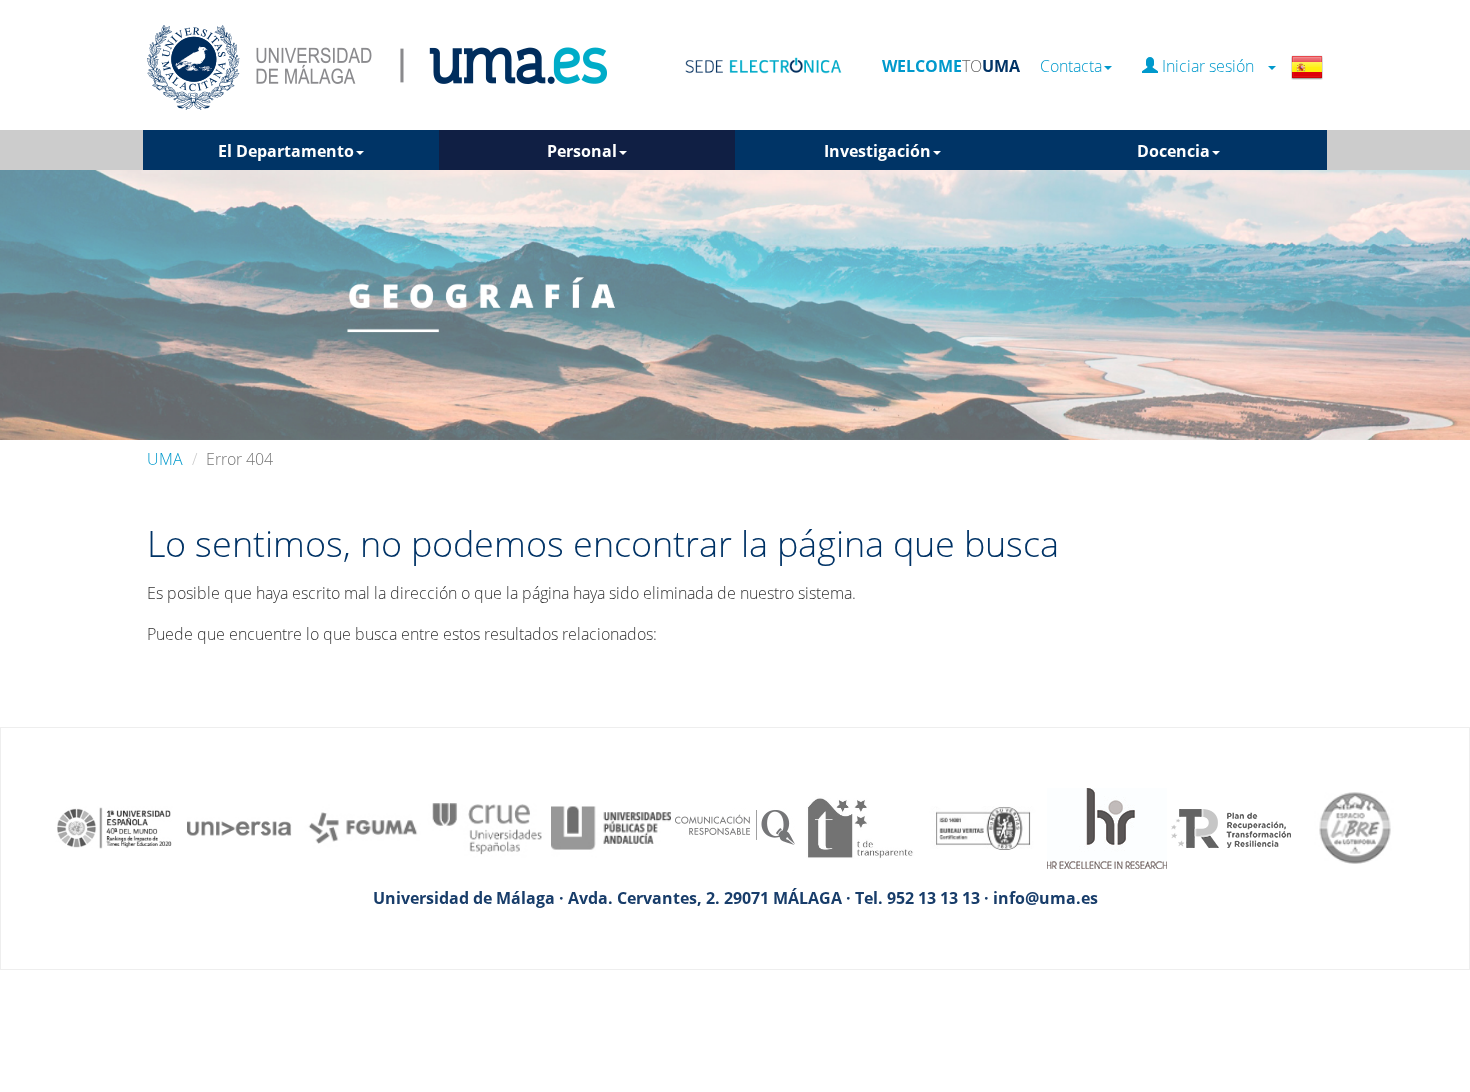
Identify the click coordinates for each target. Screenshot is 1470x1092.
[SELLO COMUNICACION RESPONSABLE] (735, 826)
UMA (165, 459)
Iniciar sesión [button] (1212, 66)
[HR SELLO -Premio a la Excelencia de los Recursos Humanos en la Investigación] (1107, 826)
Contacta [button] (1071, 66)
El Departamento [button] (286, 151)
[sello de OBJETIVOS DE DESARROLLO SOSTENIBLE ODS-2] (115, 826)
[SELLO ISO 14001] (983, 826)
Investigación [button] (877, 151)
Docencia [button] (1173, 151)
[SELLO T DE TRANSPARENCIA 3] (859, 826)
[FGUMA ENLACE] (363, 826)
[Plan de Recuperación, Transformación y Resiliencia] (1231, 826)
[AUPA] (611, 826)
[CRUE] (487, 826)
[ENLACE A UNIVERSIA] (239, 826)
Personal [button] (582, 151)
